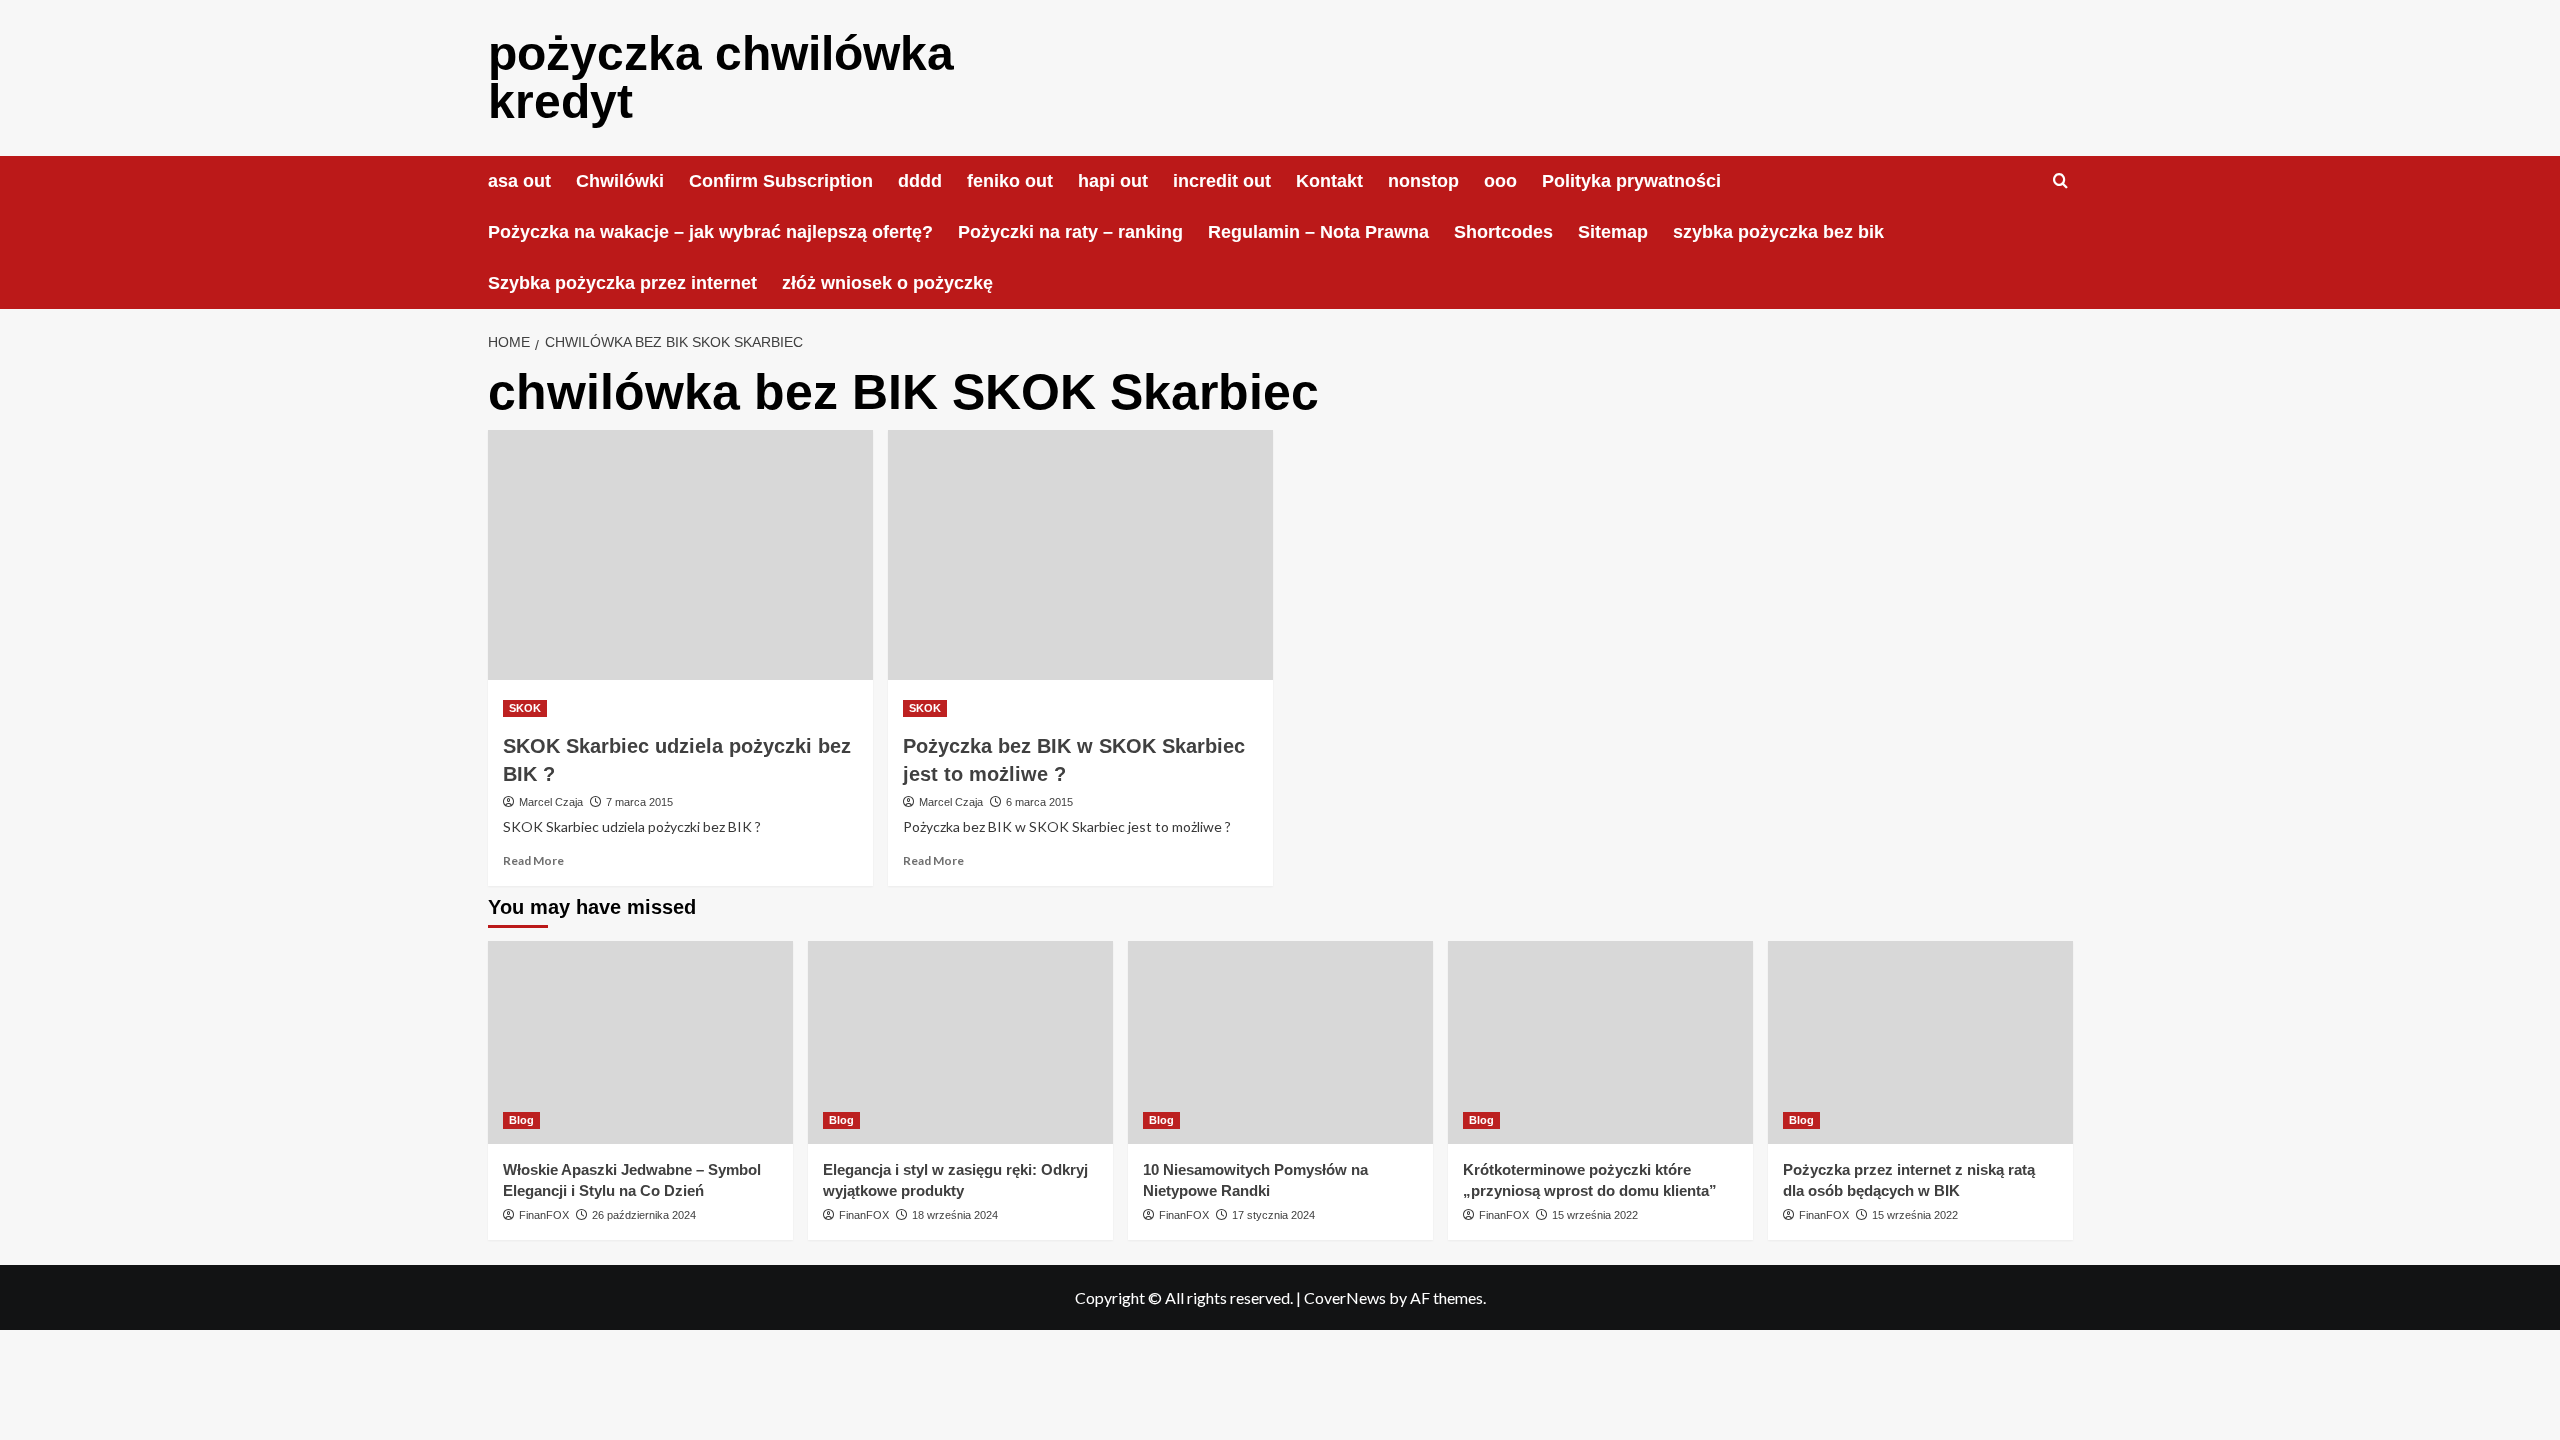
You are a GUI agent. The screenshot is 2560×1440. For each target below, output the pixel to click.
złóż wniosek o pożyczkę (887, 283)
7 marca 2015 (639, 802)
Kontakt (1329, 181)
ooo (1500, 181)
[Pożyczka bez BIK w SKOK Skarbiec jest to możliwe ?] (1080, 555)
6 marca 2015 (1039, 802)
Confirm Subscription (781, 181)
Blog (521, 1120)
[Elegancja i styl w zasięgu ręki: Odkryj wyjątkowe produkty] (960, 1042)
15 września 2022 (1595, 1215)
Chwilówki (620, 181)
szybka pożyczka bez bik (1778, 232)
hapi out (1113, 181)
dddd (920, 181)
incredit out (1222, 181)
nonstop (1423, 181)
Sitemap (1613, 232)
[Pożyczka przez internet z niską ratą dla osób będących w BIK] (1920, 1042)
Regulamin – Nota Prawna (1318, 232)
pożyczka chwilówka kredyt (721, 77)
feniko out (1010, 181)
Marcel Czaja (551, 802)
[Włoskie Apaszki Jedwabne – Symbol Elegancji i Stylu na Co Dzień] (640, 1042)
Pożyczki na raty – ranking (1070, 232)
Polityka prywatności (1631, 181)
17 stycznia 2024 (1273, 1215)
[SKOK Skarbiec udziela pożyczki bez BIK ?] (680, 555)
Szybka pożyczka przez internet (622, 283)
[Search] (2060, 181)
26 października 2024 (644, 1215)
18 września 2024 (955, 1215)
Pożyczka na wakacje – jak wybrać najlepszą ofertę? (710, 232)
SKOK (525, 708)
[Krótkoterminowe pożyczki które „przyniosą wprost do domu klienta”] (1600, 1042)
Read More (533, 860)
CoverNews (1345, 1297)
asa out (519, 181)
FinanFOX (544, 1215)
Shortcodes (1503, 232)
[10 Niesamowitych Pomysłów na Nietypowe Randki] (1280, 1042)
